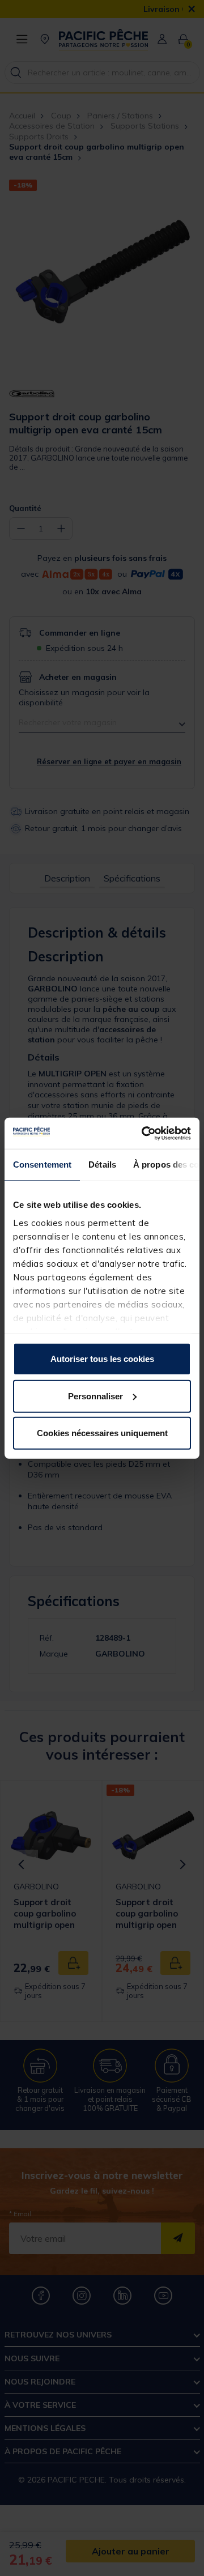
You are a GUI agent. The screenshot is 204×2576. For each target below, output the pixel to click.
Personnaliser (95, 1396)
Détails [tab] (102, 1164)
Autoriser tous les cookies (102, 1359)
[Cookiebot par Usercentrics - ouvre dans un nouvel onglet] (144, 1133)
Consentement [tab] (42, 1164)
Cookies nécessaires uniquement (102, 1433)
